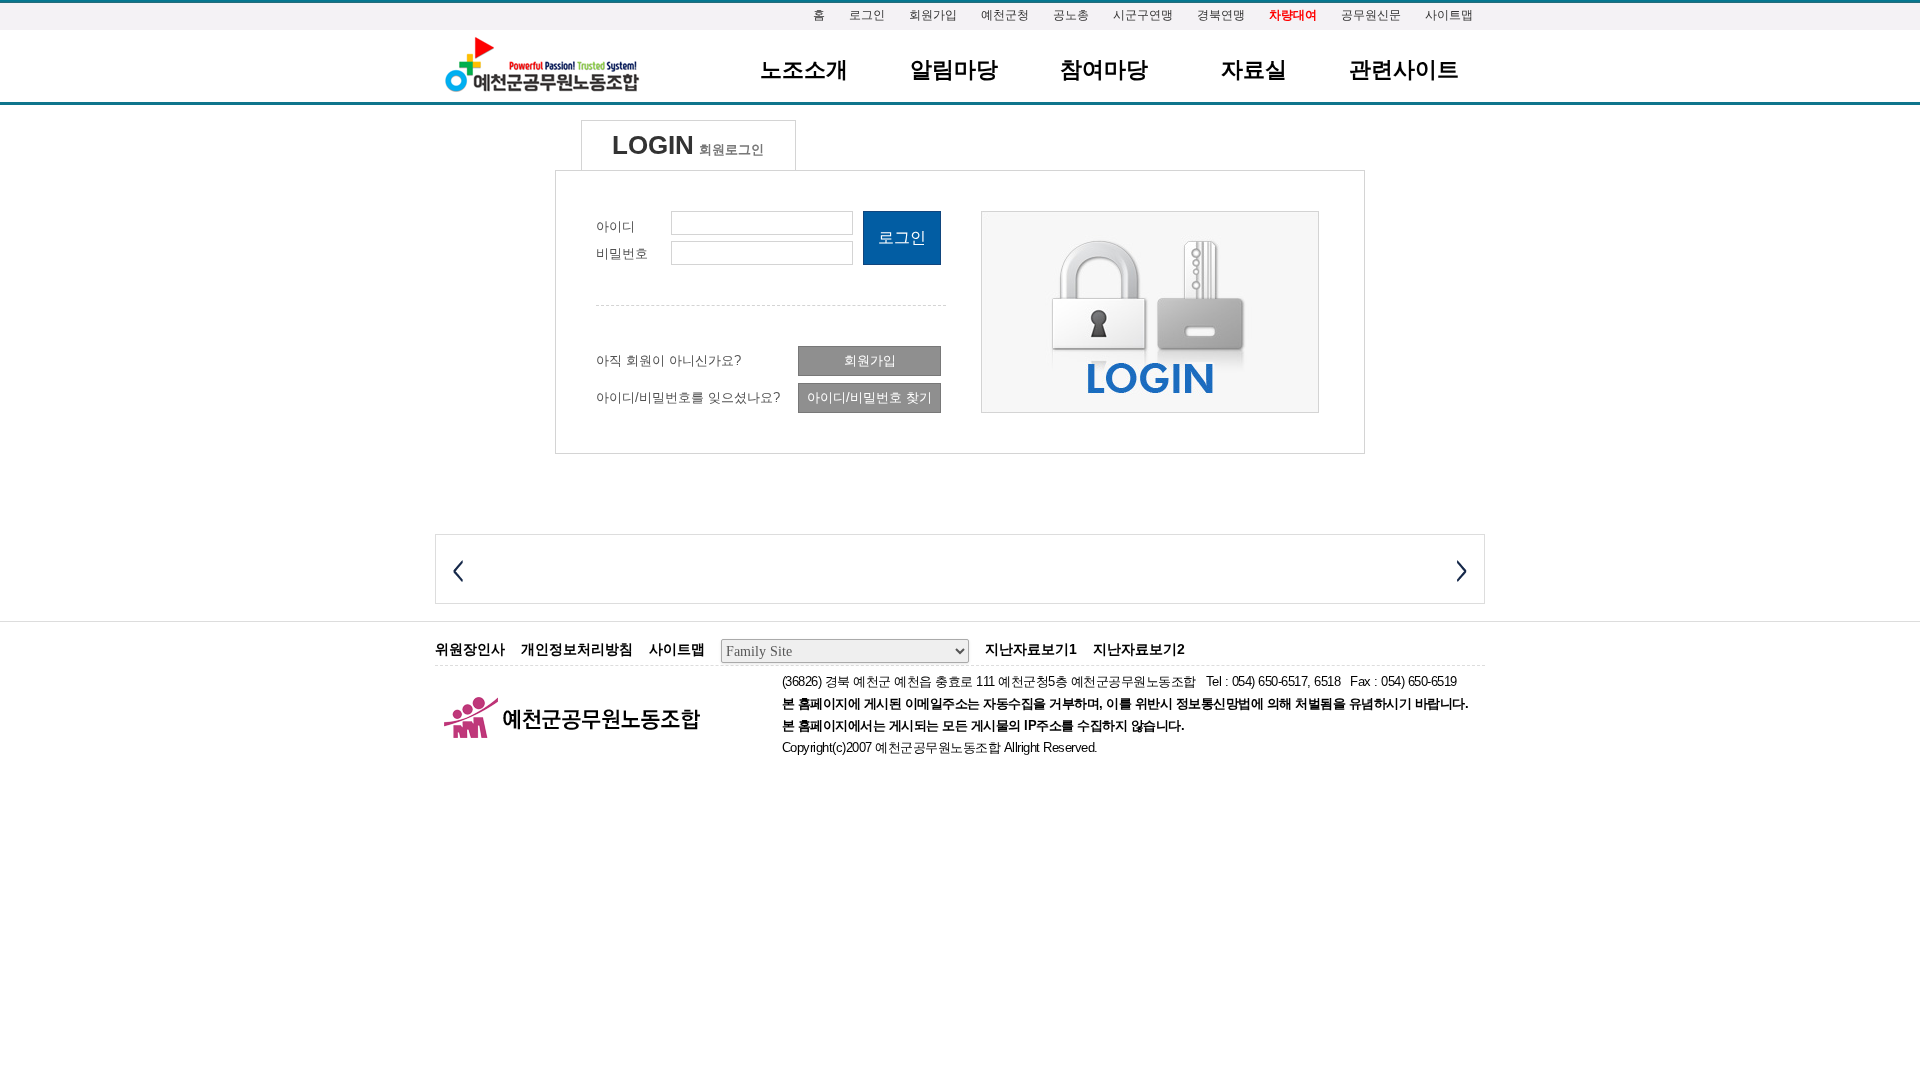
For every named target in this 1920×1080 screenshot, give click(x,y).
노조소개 (804, 69)
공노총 (1071, 15)
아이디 (615, 226)
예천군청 (1005, 15)
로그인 (867, 15)
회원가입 (933, 15)
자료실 (1254, 69)
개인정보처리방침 (577, 649)
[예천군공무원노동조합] (541, 65)
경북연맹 (1221, 15)
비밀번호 (622, 253)
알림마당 (954, 69)
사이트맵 (1449, 15)
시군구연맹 (1143, 15)
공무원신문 (1371, 15)
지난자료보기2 (1139, 649)
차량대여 (1293, 15)
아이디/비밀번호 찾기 (869, 397)
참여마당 (1104, 69)
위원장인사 (470, 649)
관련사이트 (1404, 69)
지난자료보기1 (1031, 649)
